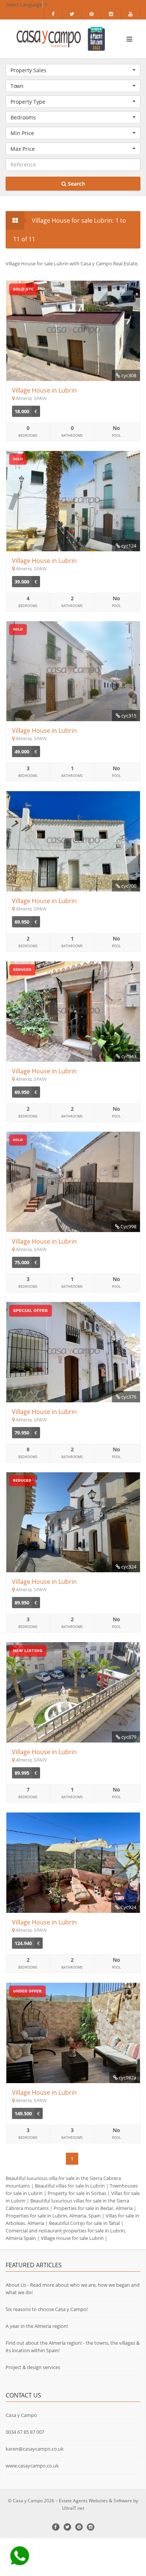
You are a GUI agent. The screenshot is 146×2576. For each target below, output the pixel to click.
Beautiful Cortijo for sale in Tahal (84, 2223)
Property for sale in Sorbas (77, 2193)
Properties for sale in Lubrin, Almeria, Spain (53, 2216)
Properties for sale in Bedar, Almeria (93, 2208)
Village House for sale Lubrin (72, 2238)
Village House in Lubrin (44, 390)
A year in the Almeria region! (37, 2326)
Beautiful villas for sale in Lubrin (70, 2186)
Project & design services (33, 2367)
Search (76, 184)
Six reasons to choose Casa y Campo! (47, 2309)
